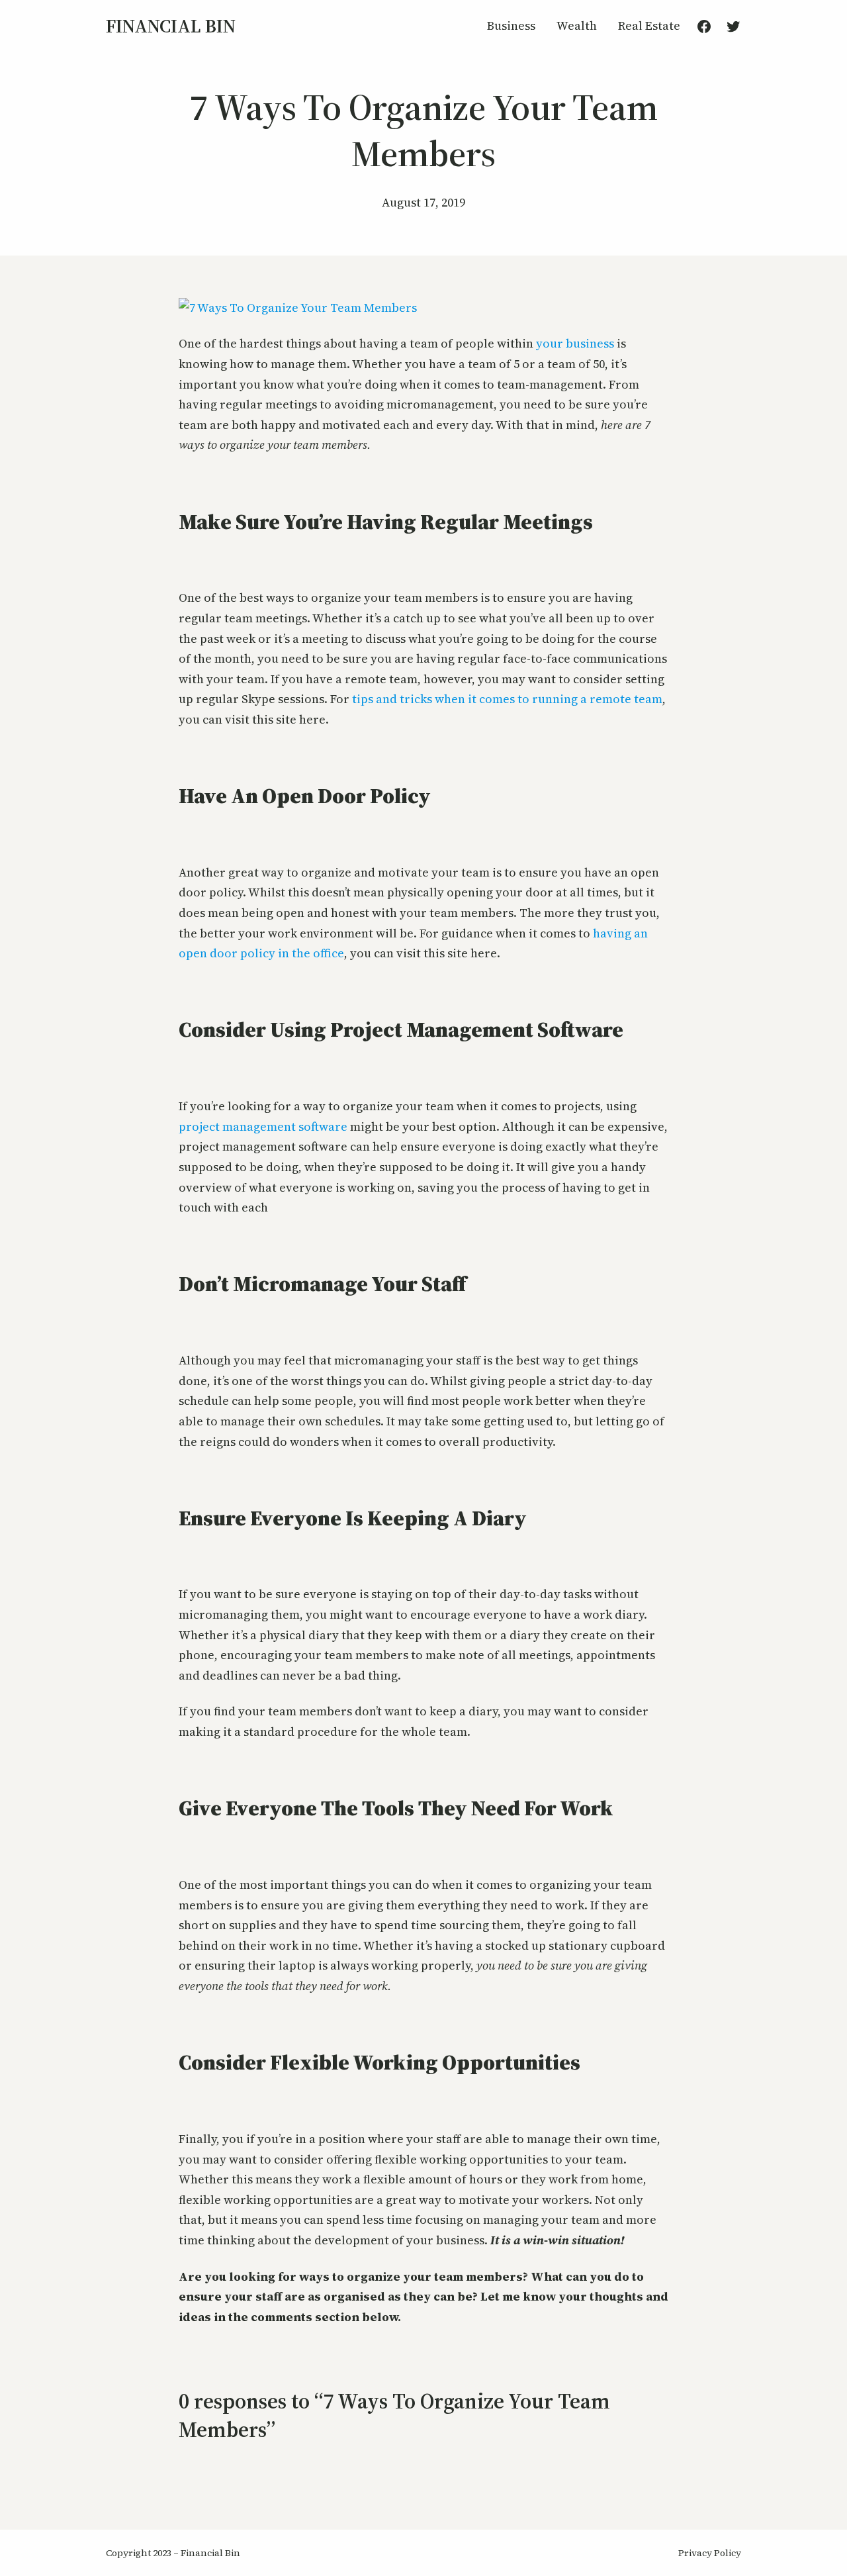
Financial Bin (171, 26)
